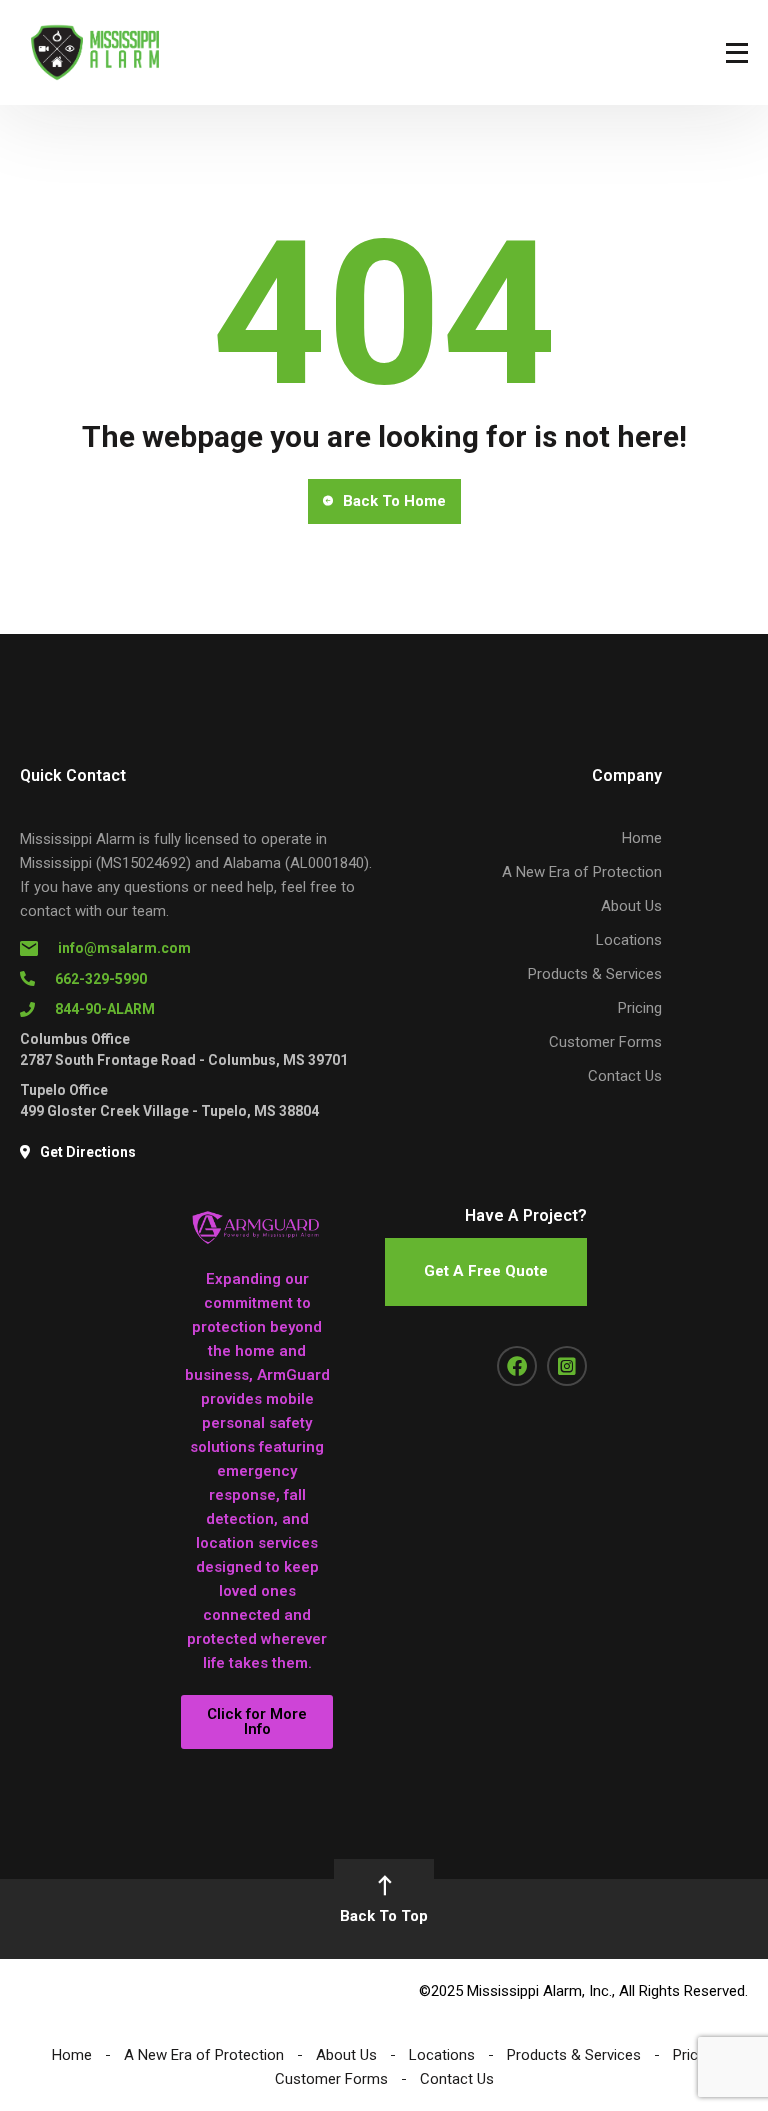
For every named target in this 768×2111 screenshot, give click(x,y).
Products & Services (595, 974)
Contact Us (625, 1076)
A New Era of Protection (582, 872)
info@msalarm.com (124, 948)
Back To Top (384, 1916)
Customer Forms (605, 1042)
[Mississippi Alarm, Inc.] (95, 52)
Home (642, 838)
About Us (631, 906)
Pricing (640, 1008)
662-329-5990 (101, 979)
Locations (629, 940)
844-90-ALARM (105, 1009)
